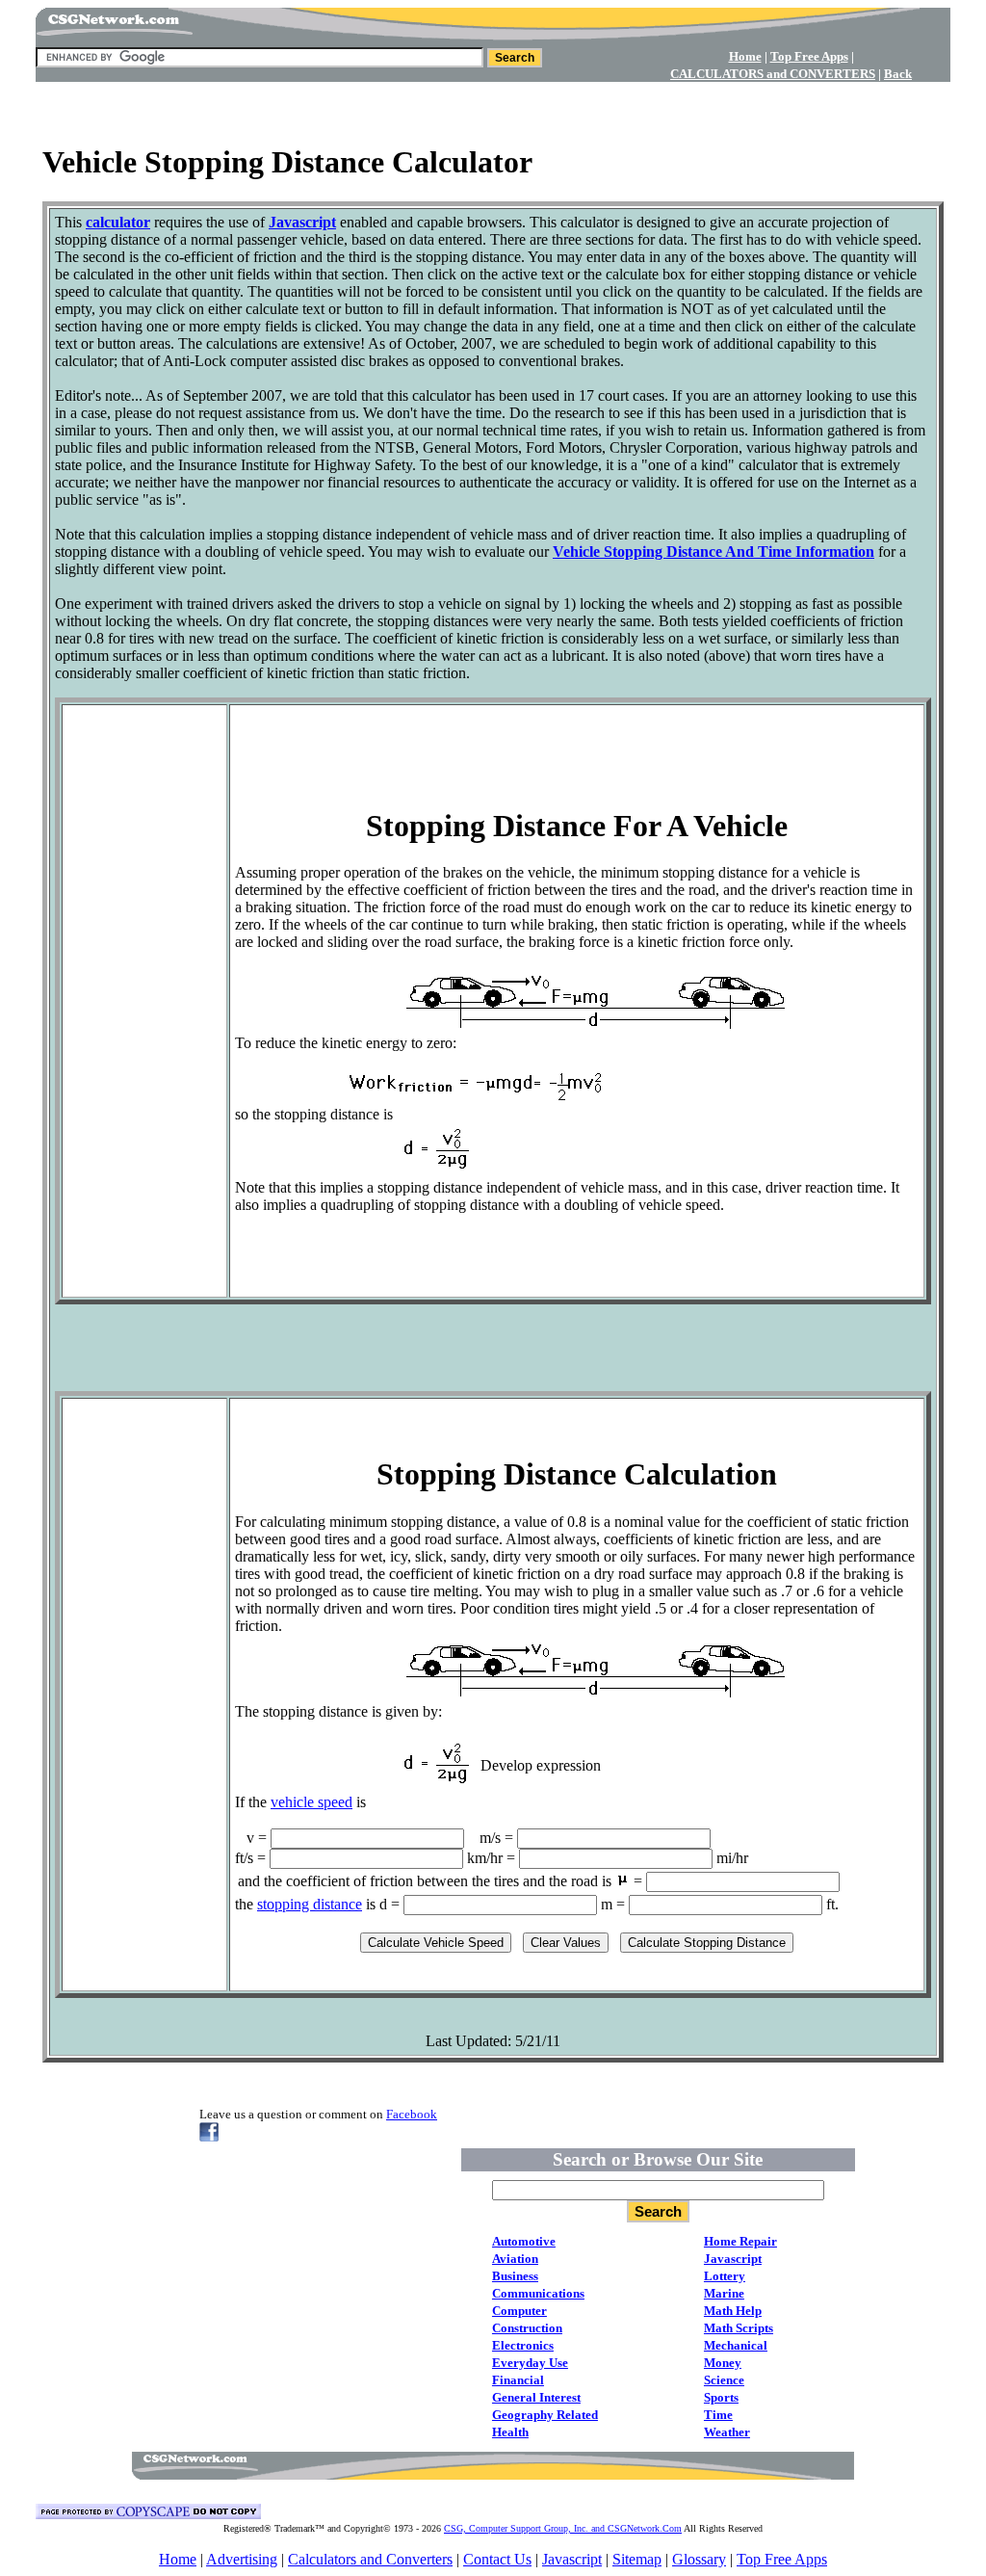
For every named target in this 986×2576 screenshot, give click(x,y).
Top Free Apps (782, 2559)
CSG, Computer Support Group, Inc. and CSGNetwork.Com (563, 2528)
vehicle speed (311, 1802)
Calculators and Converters (370, 2559)
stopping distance (310, 1904)
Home (178, 2559)
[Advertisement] (493, 106)
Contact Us (497, 2559)
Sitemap (637, 2559)
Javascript (572, 2559)
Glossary (699, 2559)
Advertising (242, 2559)
